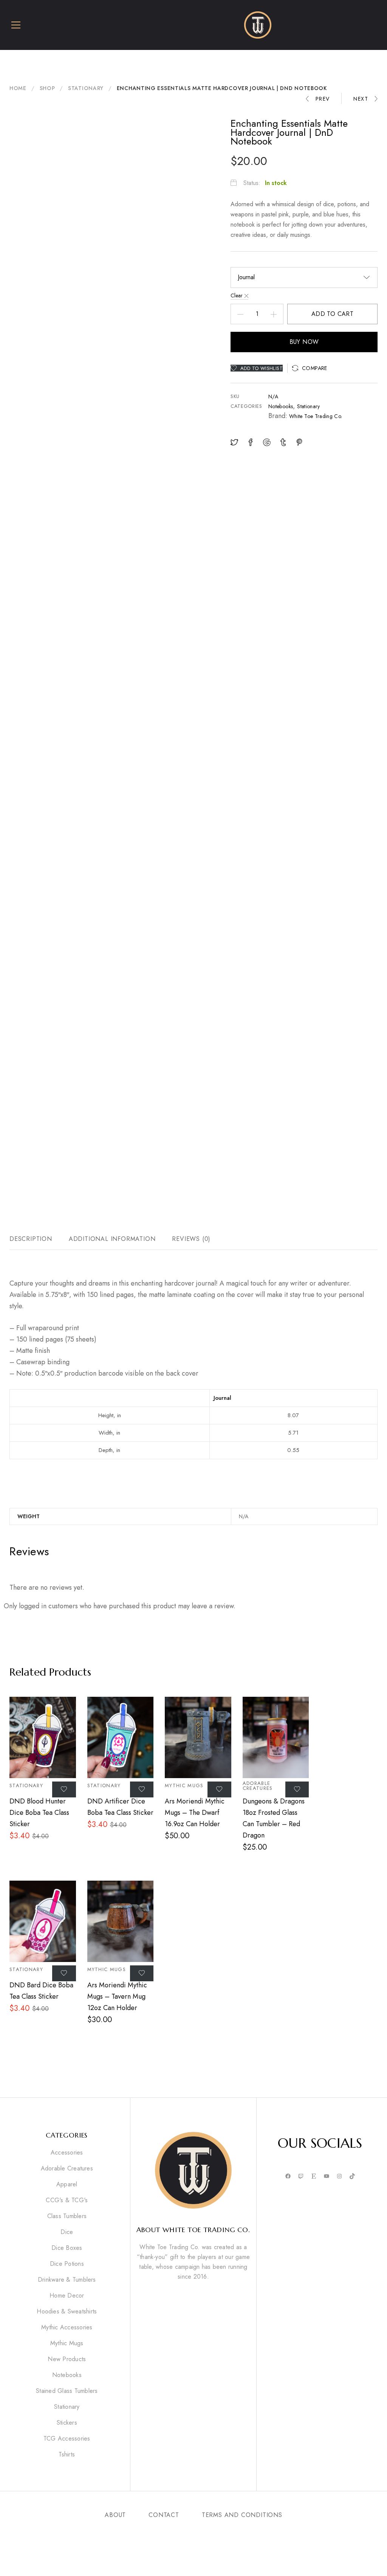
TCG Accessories (67, 2439)
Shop (47, 88)
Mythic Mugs (184, 1785)
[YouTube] (327, 2177)
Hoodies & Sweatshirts (67, 2312)
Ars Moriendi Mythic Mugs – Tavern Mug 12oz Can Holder (117, 1996)
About (115, 2515)
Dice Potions (67, 2264)
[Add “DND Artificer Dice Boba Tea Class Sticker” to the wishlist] (142, 1789)
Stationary (86, 88)
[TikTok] (352, 2177)
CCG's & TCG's (67, 2200)
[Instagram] (339, 2177)
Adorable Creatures (258, 1786)
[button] (310, 368)
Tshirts (67, 2455)
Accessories (67, 2153)
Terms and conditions (242, 2515)
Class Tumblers (67, 2216)
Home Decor (67, 2296)
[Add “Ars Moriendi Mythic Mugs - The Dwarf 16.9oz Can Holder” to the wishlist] (219, 1789)
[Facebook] (288, 2177)
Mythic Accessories (67, 2327)
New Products (67, 2359)
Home (18, 88)
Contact (164, 2515)
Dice (67, 2232)
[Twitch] (301, 2177)
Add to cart (332, 314)
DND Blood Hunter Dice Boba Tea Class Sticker (39, 1813)
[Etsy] (314, 2177)
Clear (237, 295)
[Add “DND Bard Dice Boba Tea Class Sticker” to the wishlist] (64, 1973)
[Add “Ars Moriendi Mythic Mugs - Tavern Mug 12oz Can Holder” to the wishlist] (142, 1973)
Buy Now (304, 342)
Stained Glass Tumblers (67, 2391)
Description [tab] (31, 1239)
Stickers (67, 2423)
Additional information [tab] (112, 1239)
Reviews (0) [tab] (191, 1239)
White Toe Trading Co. (316, 416)
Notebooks (281, 406)
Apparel (67, 2184)
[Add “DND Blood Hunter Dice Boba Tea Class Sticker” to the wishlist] (64, 1789)
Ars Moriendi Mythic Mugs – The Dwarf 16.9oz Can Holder (195, 1813)
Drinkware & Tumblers (67, 2280)
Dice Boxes (67, 2248)
